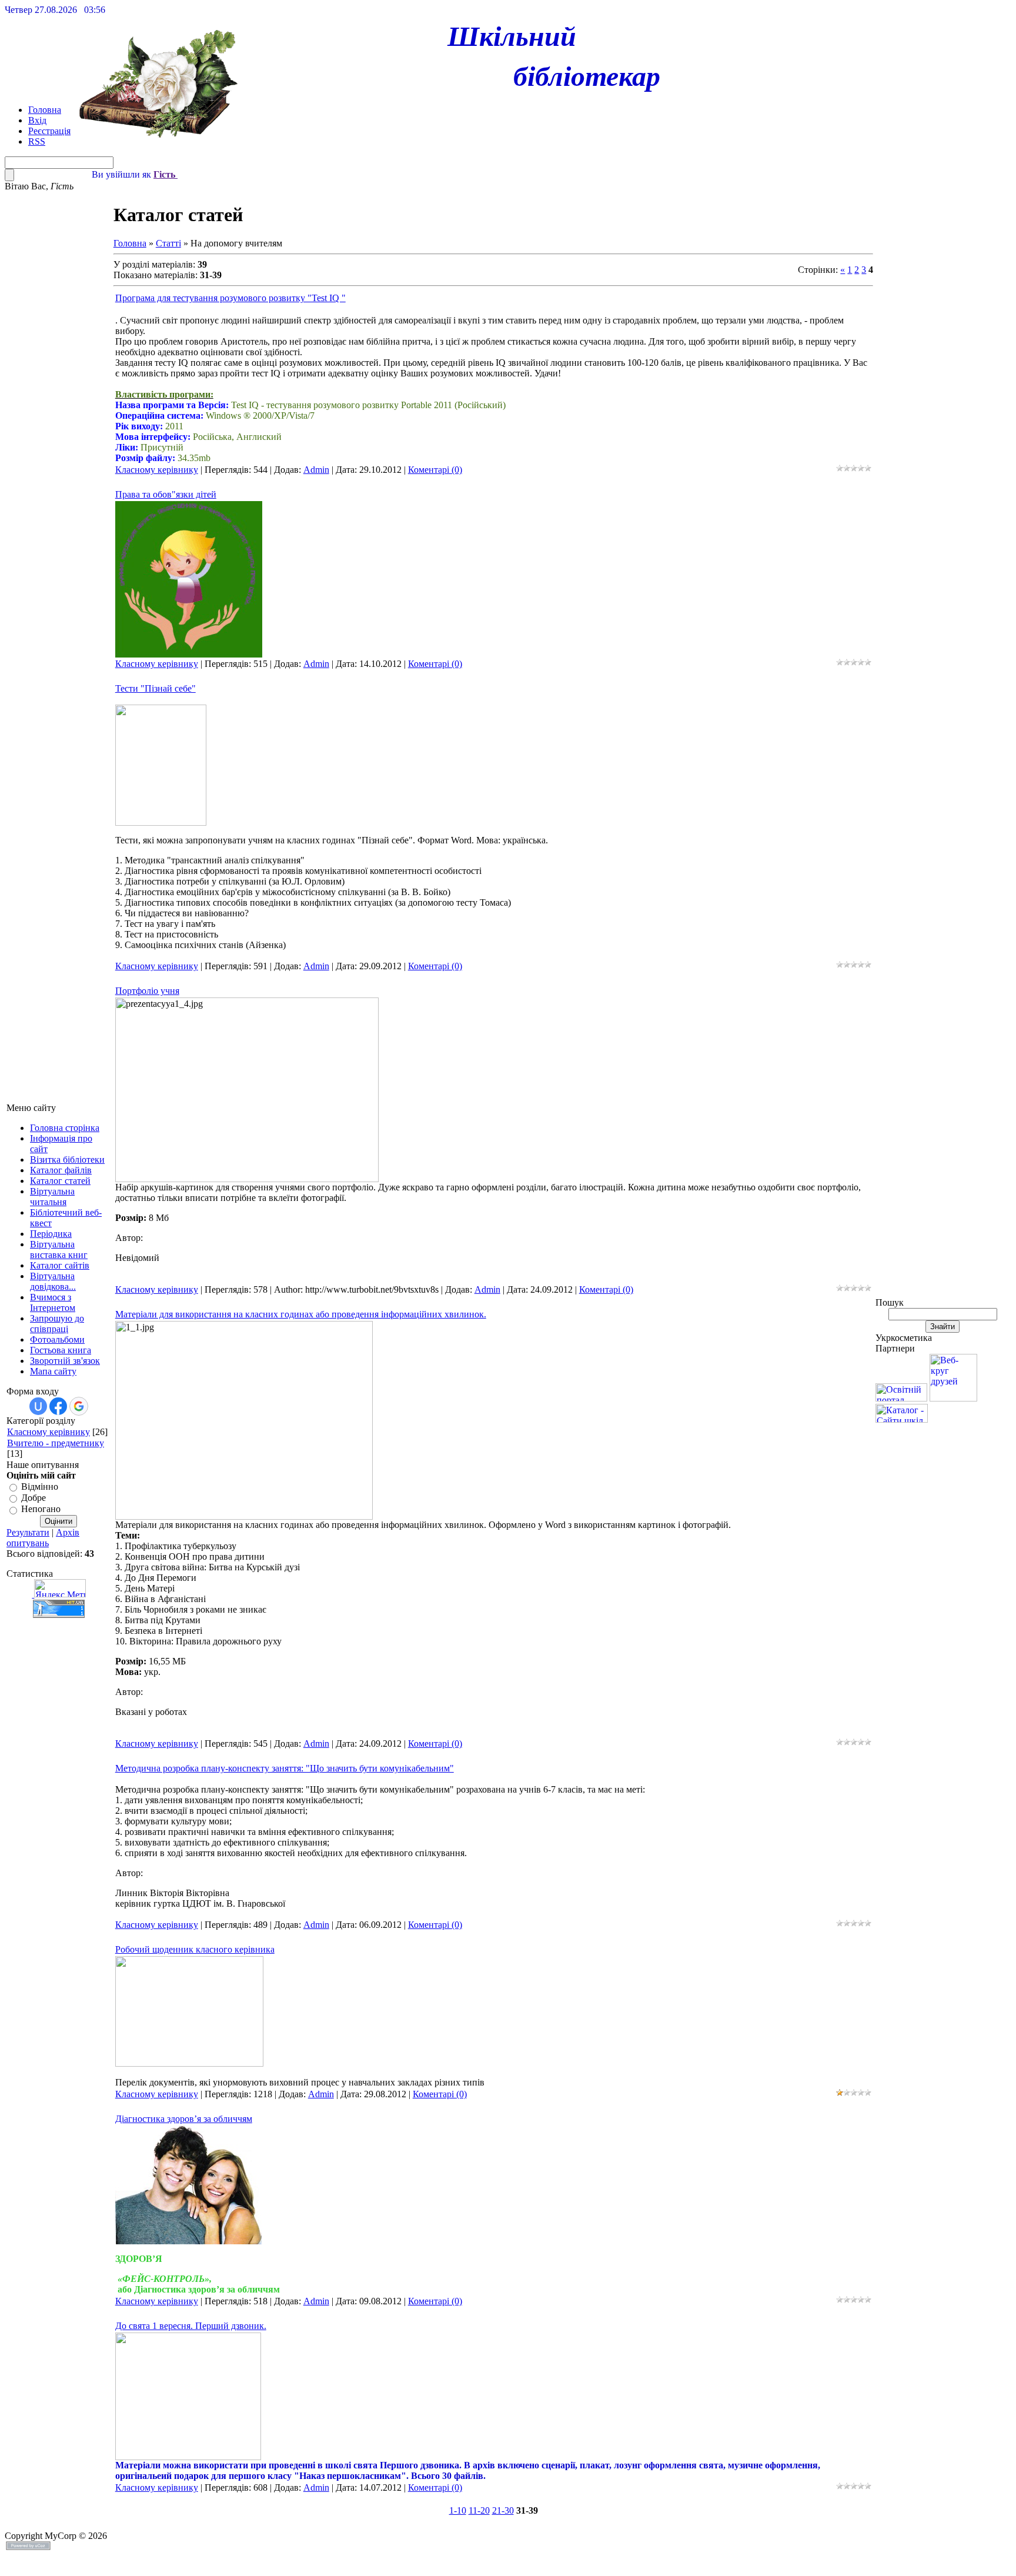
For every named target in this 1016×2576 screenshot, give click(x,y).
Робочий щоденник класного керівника (195, 1949)
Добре (34, 1498)
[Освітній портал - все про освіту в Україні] (901, 1398)
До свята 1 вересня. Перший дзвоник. (191, 2326)
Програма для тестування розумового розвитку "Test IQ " (230, 298)
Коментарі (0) (435, 470)
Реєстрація (49, 131)
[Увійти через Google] (79, 1406)
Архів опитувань (43, 1538)
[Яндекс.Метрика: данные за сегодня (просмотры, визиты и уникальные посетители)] (60, 1588)
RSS (37, 141)
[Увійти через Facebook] (58, 1406)
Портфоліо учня (147, 991)
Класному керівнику (49, 1432)
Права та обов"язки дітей (166, 494)
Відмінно (40, 1486)
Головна (45, 110)
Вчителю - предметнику (56, 1443)
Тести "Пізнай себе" (156, 688)
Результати (28, 1532)
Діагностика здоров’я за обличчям (184, 2119)
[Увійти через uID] (38, 1406)
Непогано (41, 1509)
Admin (316, 470)
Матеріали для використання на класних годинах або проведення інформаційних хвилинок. (301, 1314)
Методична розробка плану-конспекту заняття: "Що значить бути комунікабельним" (285, 1768)
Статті (168, 243)
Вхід (37, 120)
